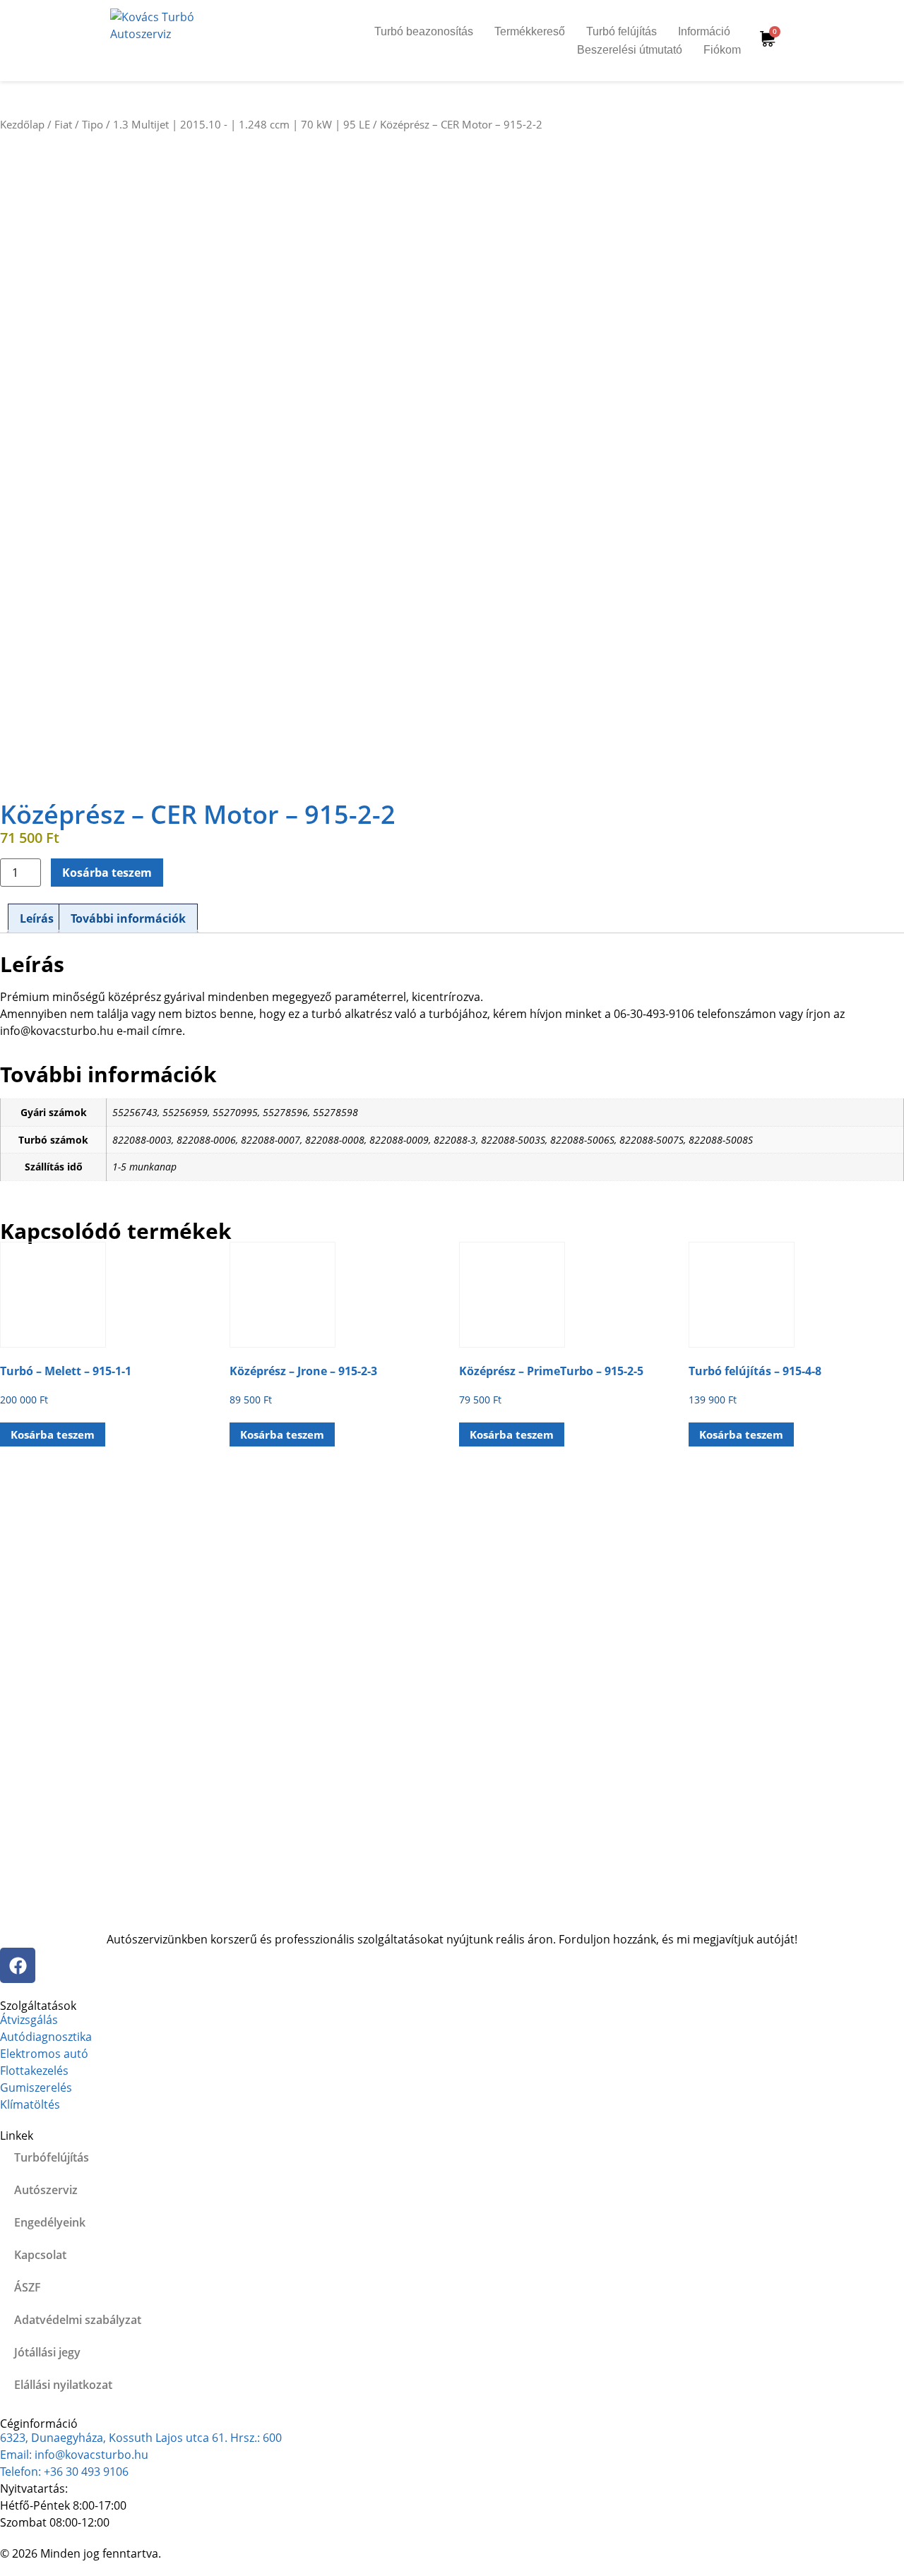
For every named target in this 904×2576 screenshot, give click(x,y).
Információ (704, 31)
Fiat (63, 124)
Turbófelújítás (52, 2157)
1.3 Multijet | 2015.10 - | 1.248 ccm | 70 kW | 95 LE (242, 124)
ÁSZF (28, 2287)
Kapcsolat (40, 2255)
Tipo (93, 124)
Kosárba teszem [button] (53, 1434)
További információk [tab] (128, 918)
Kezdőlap (22, 124)
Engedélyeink (50, 2222)
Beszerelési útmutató (630, 50)
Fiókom (722, 50)
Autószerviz (46, 2190)
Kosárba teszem (107, 873)
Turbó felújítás (621, 31)
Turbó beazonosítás (424, 31)
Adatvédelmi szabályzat (78, 2320)
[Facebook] (18, 1965)
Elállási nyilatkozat (63, 2385)
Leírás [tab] (37, 918)
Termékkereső (530, 31)
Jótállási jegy (47, 2352)
